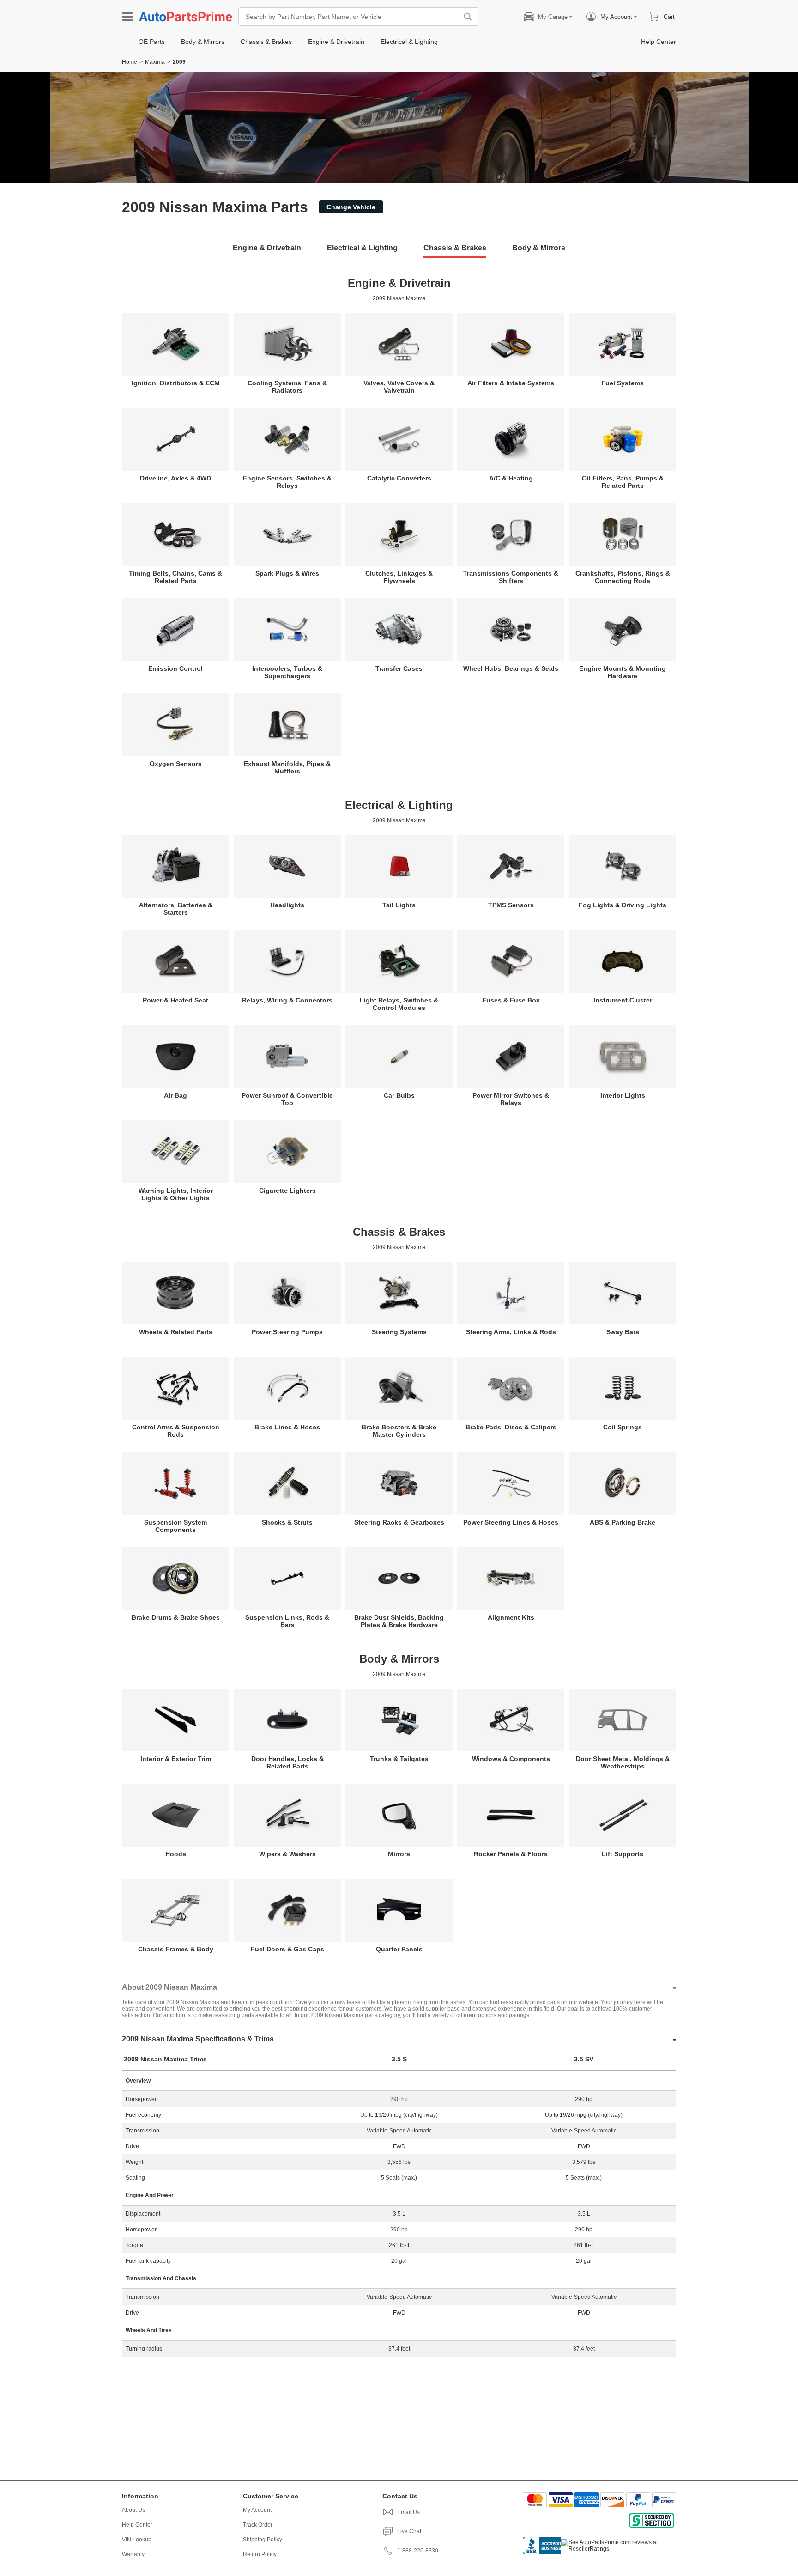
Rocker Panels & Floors (511, 1854)
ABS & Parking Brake (623, 1522)
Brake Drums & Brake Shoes (176, 1617)
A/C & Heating (511, 478)
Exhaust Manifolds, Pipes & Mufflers (287, 767)
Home (130, 62)
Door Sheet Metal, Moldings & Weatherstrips (623, 1762)
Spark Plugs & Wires (287, 573)
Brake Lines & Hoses (287, 1427)
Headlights (287, 905)
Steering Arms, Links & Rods (511, 1332)
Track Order (258, 2525)
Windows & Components (511, 1759)
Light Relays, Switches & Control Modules (399, 1004)
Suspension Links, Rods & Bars (287, 1621)
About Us (133, 2510)
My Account (257, 2510)
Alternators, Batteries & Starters (176, 909)
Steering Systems (399, 1332)
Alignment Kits (511, 1617)
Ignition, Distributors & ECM (176, 383)
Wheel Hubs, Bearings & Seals (511, 668)
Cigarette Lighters (287, 1191)
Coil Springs (623, 1427)
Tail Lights (399, 905)
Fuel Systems (623, 383)
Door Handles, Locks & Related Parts (287, 1762)
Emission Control (175, 668)
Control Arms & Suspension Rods (176, 1431)
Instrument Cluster (623, 1000)
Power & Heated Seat (175, 1000)
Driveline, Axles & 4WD (175, 478)
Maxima (155, 62)
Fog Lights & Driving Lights (623, 905)
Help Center (137, 2525)
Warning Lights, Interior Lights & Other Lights (176, 1194)
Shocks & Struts (287, 1522)
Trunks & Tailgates (399, 1759)
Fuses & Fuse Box (511, 1000)
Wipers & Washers (287, 1854)
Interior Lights (623, 1095)
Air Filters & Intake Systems (511, 383)
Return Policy (260, 2554)
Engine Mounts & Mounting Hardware (623, 672)
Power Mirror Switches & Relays (511, 1099)
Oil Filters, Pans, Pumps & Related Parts (623, 482)
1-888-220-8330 (418, 2551)
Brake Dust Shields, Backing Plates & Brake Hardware (399, 1621)
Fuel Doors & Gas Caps (287, 1949)
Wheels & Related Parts (176, 1332)
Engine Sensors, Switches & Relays (287, 482)
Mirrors (399, 1854)
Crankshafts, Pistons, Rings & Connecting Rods (623, 577)
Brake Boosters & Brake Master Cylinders (399, 1431)
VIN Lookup (137, 2540)
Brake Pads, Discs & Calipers (511, 1427)
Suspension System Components (175, 1526)
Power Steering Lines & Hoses (511, 1522)
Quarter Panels (399, 1949)
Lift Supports (623, 1854)
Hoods (176, 1854)
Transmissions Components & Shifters (511, 577)
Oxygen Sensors (176, 764)
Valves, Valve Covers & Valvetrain (399, 387)
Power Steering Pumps (287, 1332)
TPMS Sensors (511, 905)
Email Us (408, 2512)
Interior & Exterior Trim (176, 1759)
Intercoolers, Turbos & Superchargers (287, 672)
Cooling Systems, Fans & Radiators (287, 387)
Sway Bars (623, 1332)
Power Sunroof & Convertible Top (287, 1099)
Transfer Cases (399, 668)
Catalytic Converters (399, 478)
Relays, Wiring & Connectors (287, 1000)
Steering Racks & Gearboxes (399, 1522)
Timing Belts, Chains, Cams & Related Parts (175, 577)
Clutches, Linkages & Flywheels (399, 577)
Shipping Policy (263, 2540)
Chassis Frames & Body (176, 1949)
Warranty (133, 2554)
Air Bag (175, 1095)
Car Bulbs (399, 1095)
